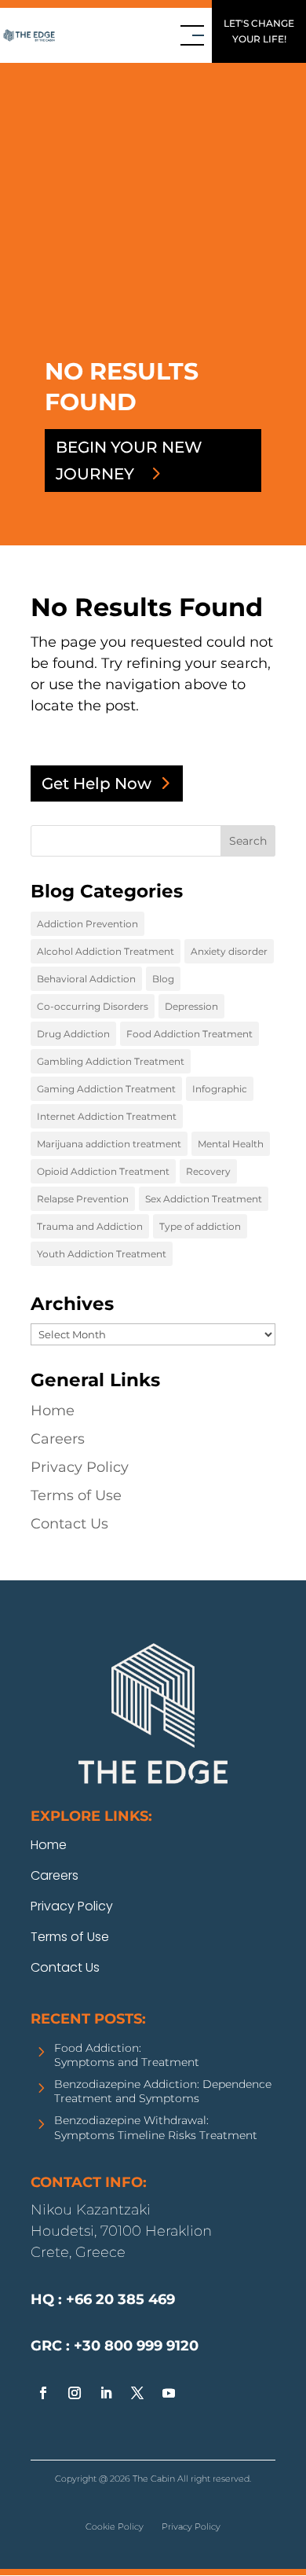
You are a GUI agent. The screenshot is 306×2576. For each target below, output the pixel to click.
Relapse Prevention (83, 1199)
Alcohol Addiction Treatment (106, 951)
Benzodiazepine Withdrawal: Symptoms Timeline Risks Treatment (156, 2127)
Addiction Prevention (87, 924)
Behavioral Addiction (86, 979)
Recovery (208, 1171)
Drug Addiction (73, 1034)
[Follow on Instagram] (75, 2393)
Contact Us (69, 1524)
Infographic (220, 1089)
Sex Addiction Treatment (204, 1199)
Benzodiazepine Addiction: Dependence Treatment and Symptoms (163, 2091)
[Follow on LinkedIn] (106, 2393)
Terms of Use (76, 1495)
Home (53, 1411)
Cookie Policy (115, 2526)
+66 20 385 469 (50, 2456)
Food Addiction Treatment (189, 1034)
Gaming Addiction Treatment (106, 1089)
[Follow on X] (137, 2393)
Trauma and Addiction (90, 1226)
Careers (58, 1439)
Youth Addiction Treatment (102, 1254)
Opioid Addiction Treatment (103, 1171)
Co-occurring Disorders (93, 1006)
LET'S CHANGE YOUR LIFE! (259, 31)
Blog (163, 979)
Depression (191, 1006)
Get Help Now (97, 783)
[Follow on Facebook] (43, 2393)
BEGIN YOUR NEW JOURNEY (129, 461)
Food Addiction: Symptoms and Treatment (127, 2055)
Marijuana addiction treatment (109, 1144)
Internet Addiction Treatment (107, 1116)
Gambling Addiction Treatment (111, 1061)
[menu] (192, 35)
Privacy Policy (80, 1467)
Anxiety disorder (229, 951)
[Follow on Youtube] (169, 2393)
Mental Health (231, 1144)
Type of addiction (200, 1226)
